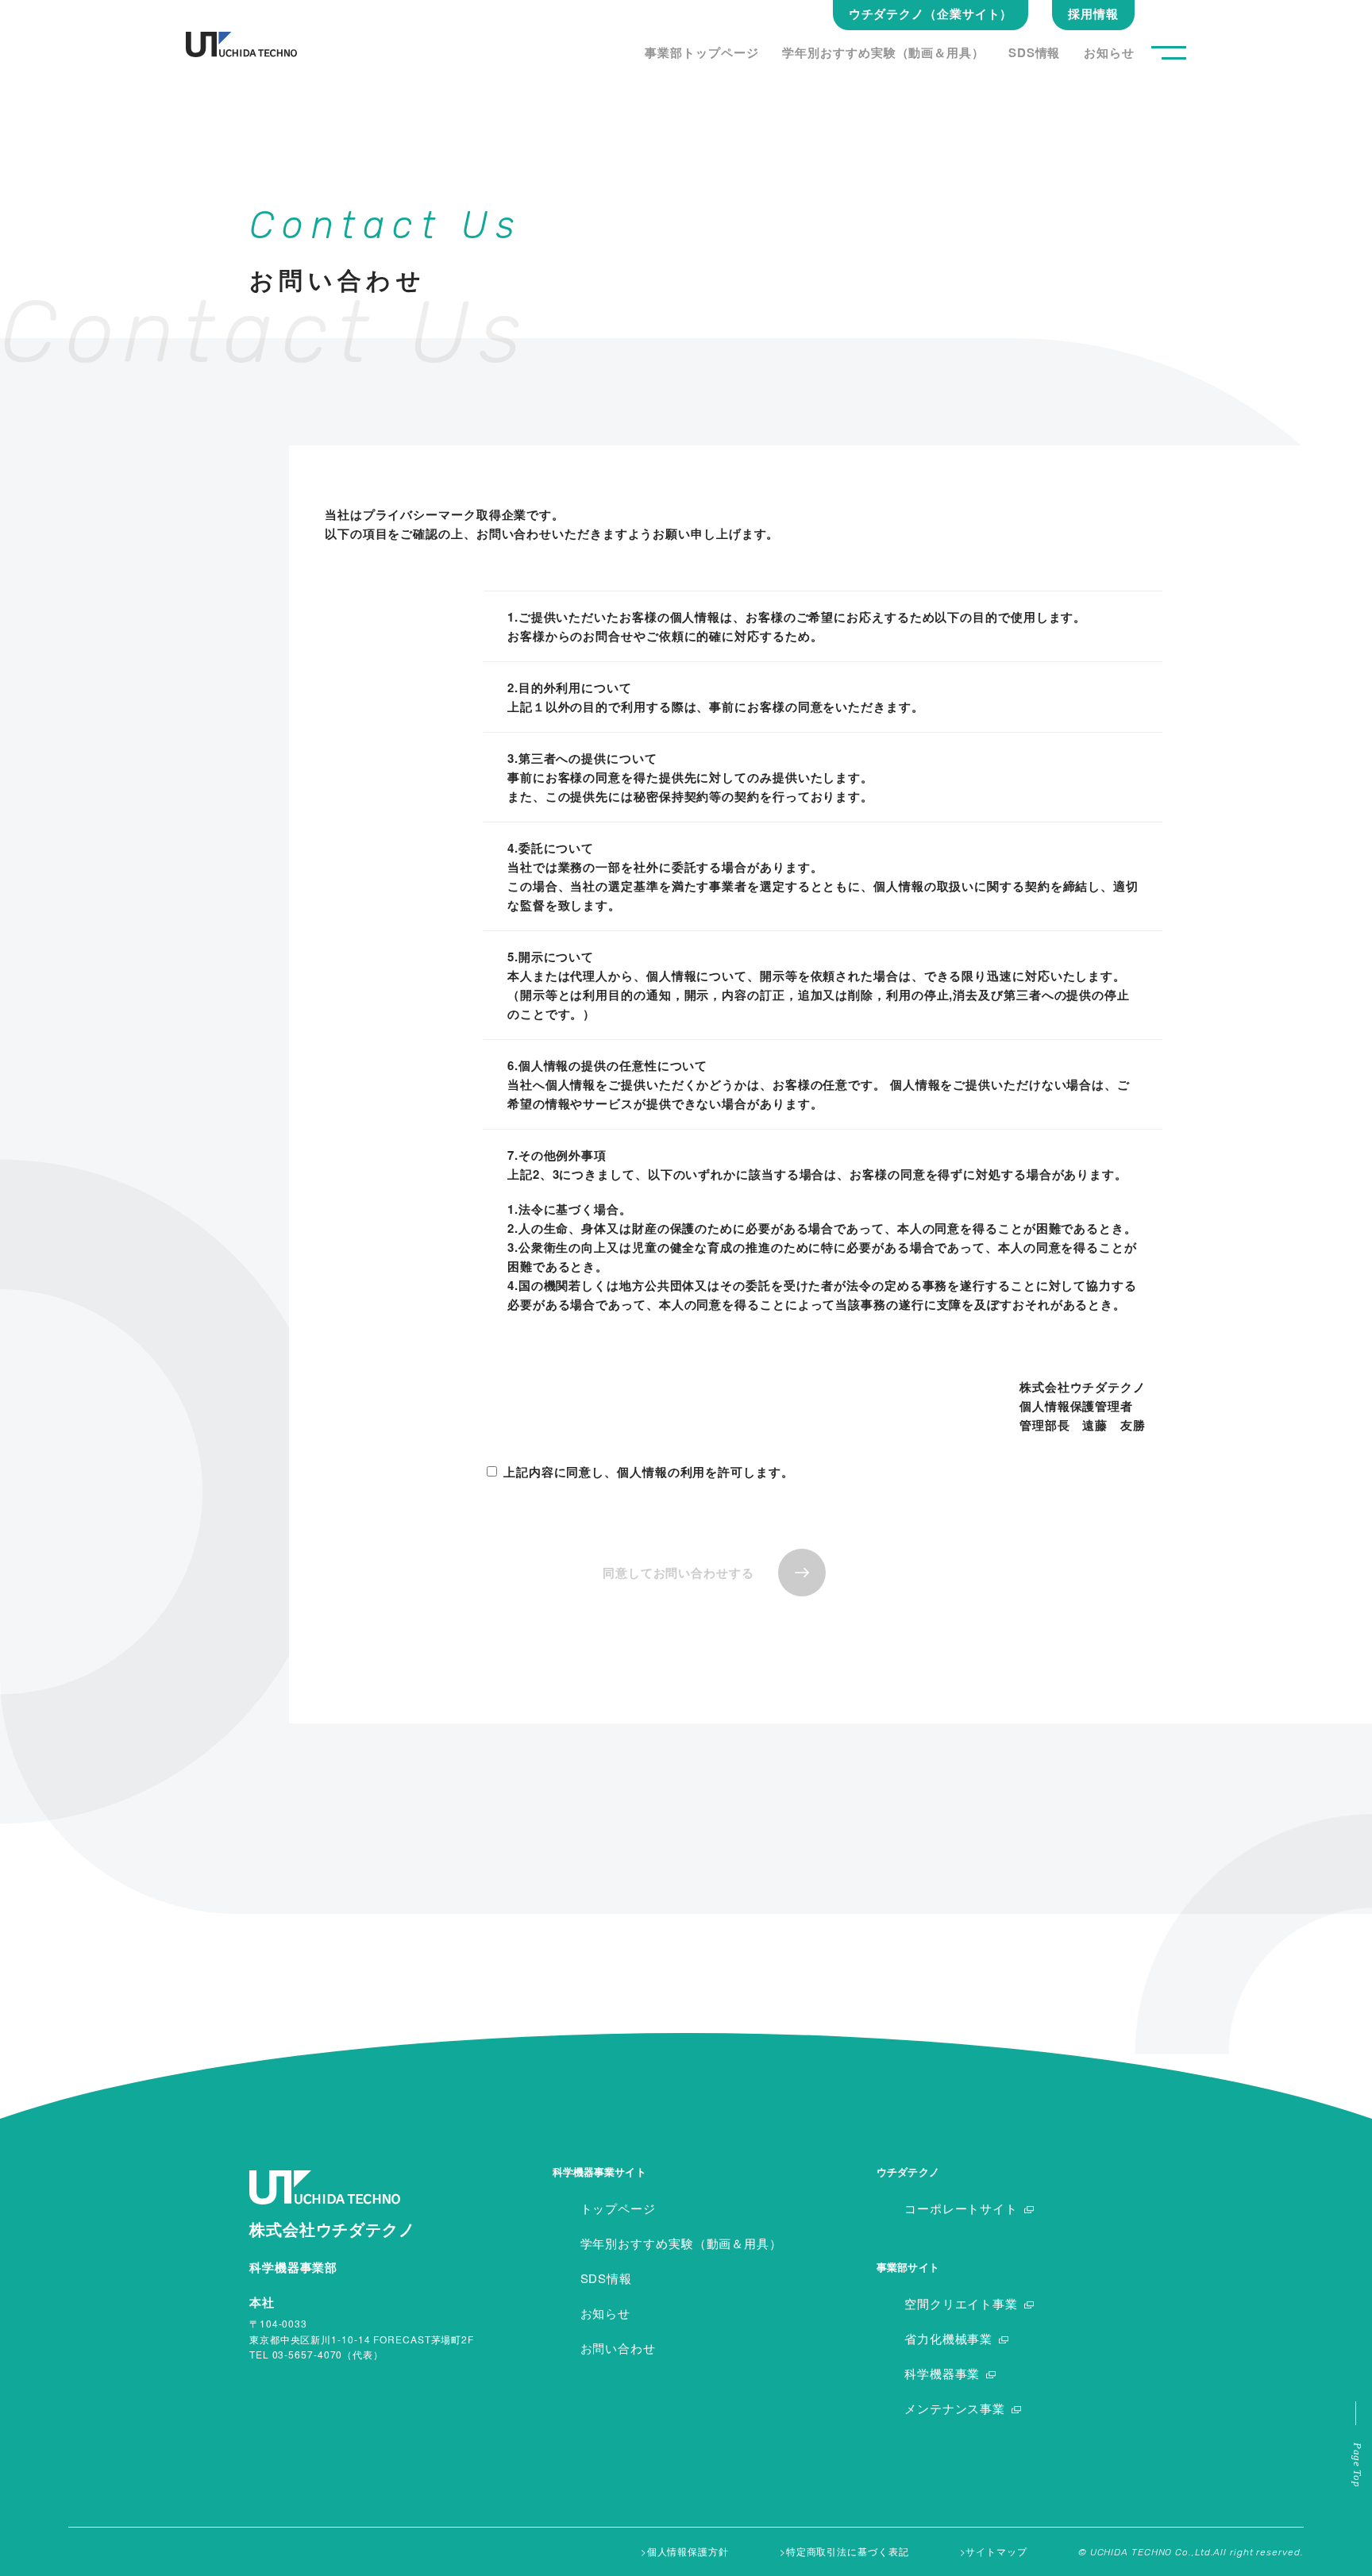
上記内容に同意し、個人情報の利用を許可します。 (649, 1472)
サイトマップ (996, 2551)
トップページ (618, 2208)
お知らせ (1109, 52)
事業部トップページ (701, 52)
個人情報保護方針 (688, 2551)
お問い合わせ (618, 2348)
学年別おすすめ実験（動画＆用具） (883, 52)
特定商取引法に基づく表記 (848, 2551)
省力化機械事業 (948, 2338)
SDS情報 (1035, 52)
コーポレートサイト (961, 2208)
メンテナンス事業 (955, 2408)
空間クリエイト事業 (961, 2303)
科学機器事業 (942, 2373)
